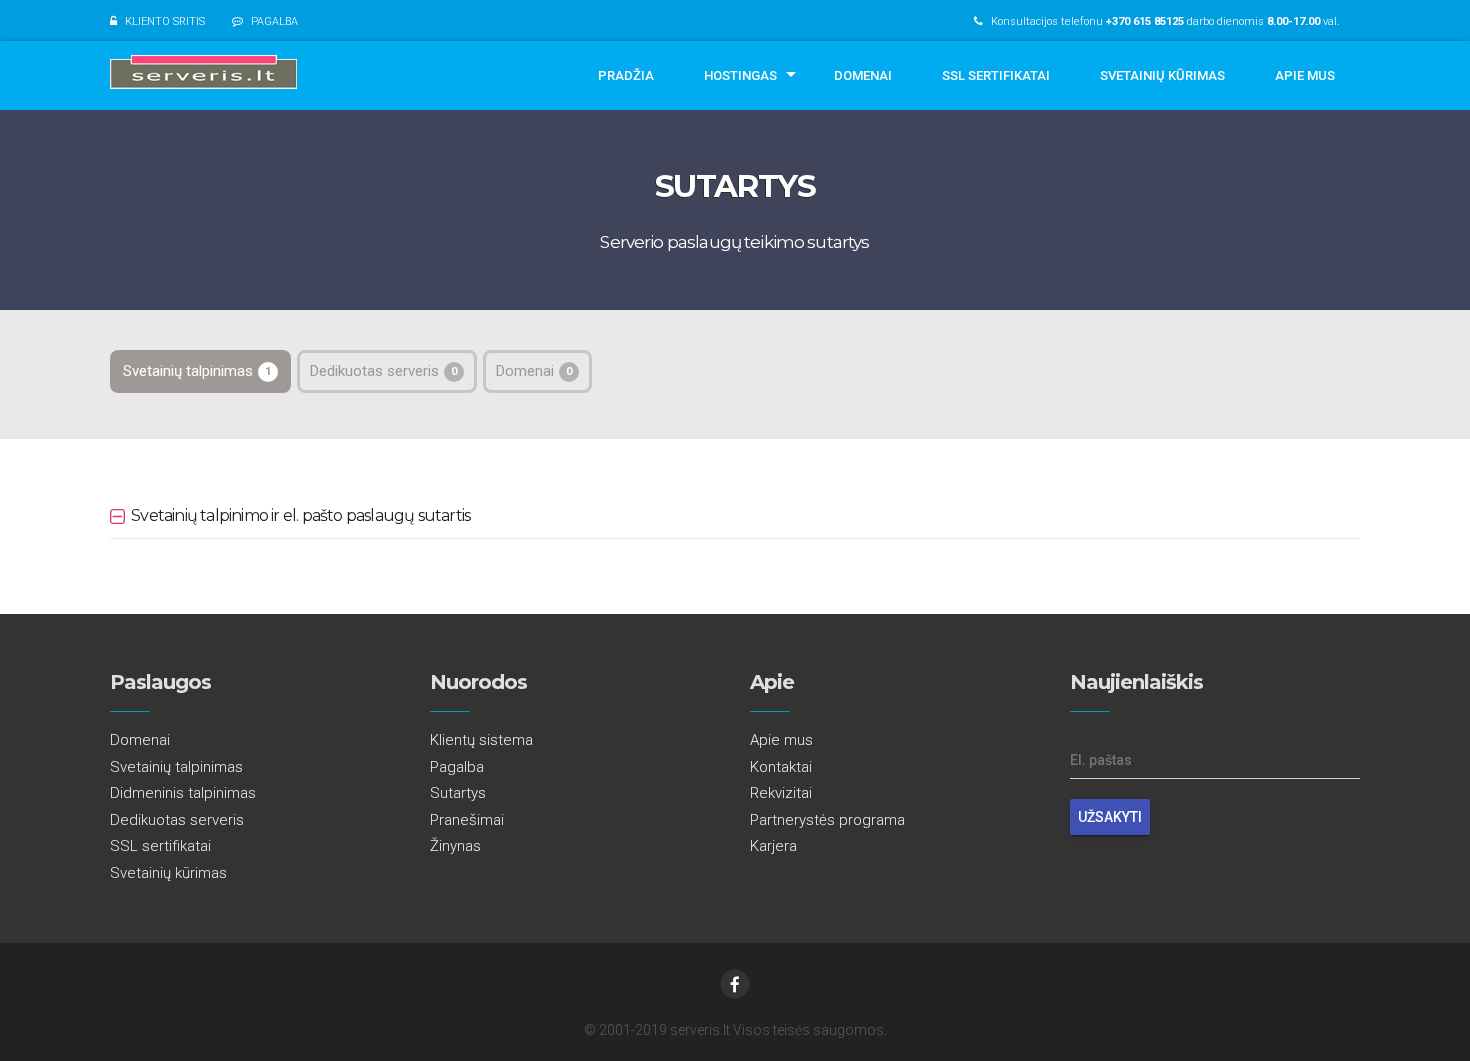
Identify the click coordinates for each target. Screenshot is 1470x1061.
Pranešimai (467, 820)
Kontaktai (781, 767)
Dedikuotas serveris (383, 371)
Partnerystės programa (827, 820)
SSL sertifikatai (996, 75)
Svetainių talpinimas (197, 371)
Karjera (773, 846)
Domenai (863, 75)
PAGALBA (274, 21)
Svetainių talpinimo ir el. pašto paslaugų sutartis (300, 515)
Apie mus (1305, 75)
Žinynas (455, 846)
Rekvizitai (781, 793)
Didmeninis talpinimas (183, 793)
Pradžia (626, 75)
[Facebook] (735, 984)
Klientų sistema (481, 740)
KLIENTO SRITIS (165, 21)
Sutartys (458, 793)
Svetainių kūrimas (1162, 75)
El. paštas (1101, 760)
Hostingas (740, 75)
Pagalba (457, 767)
